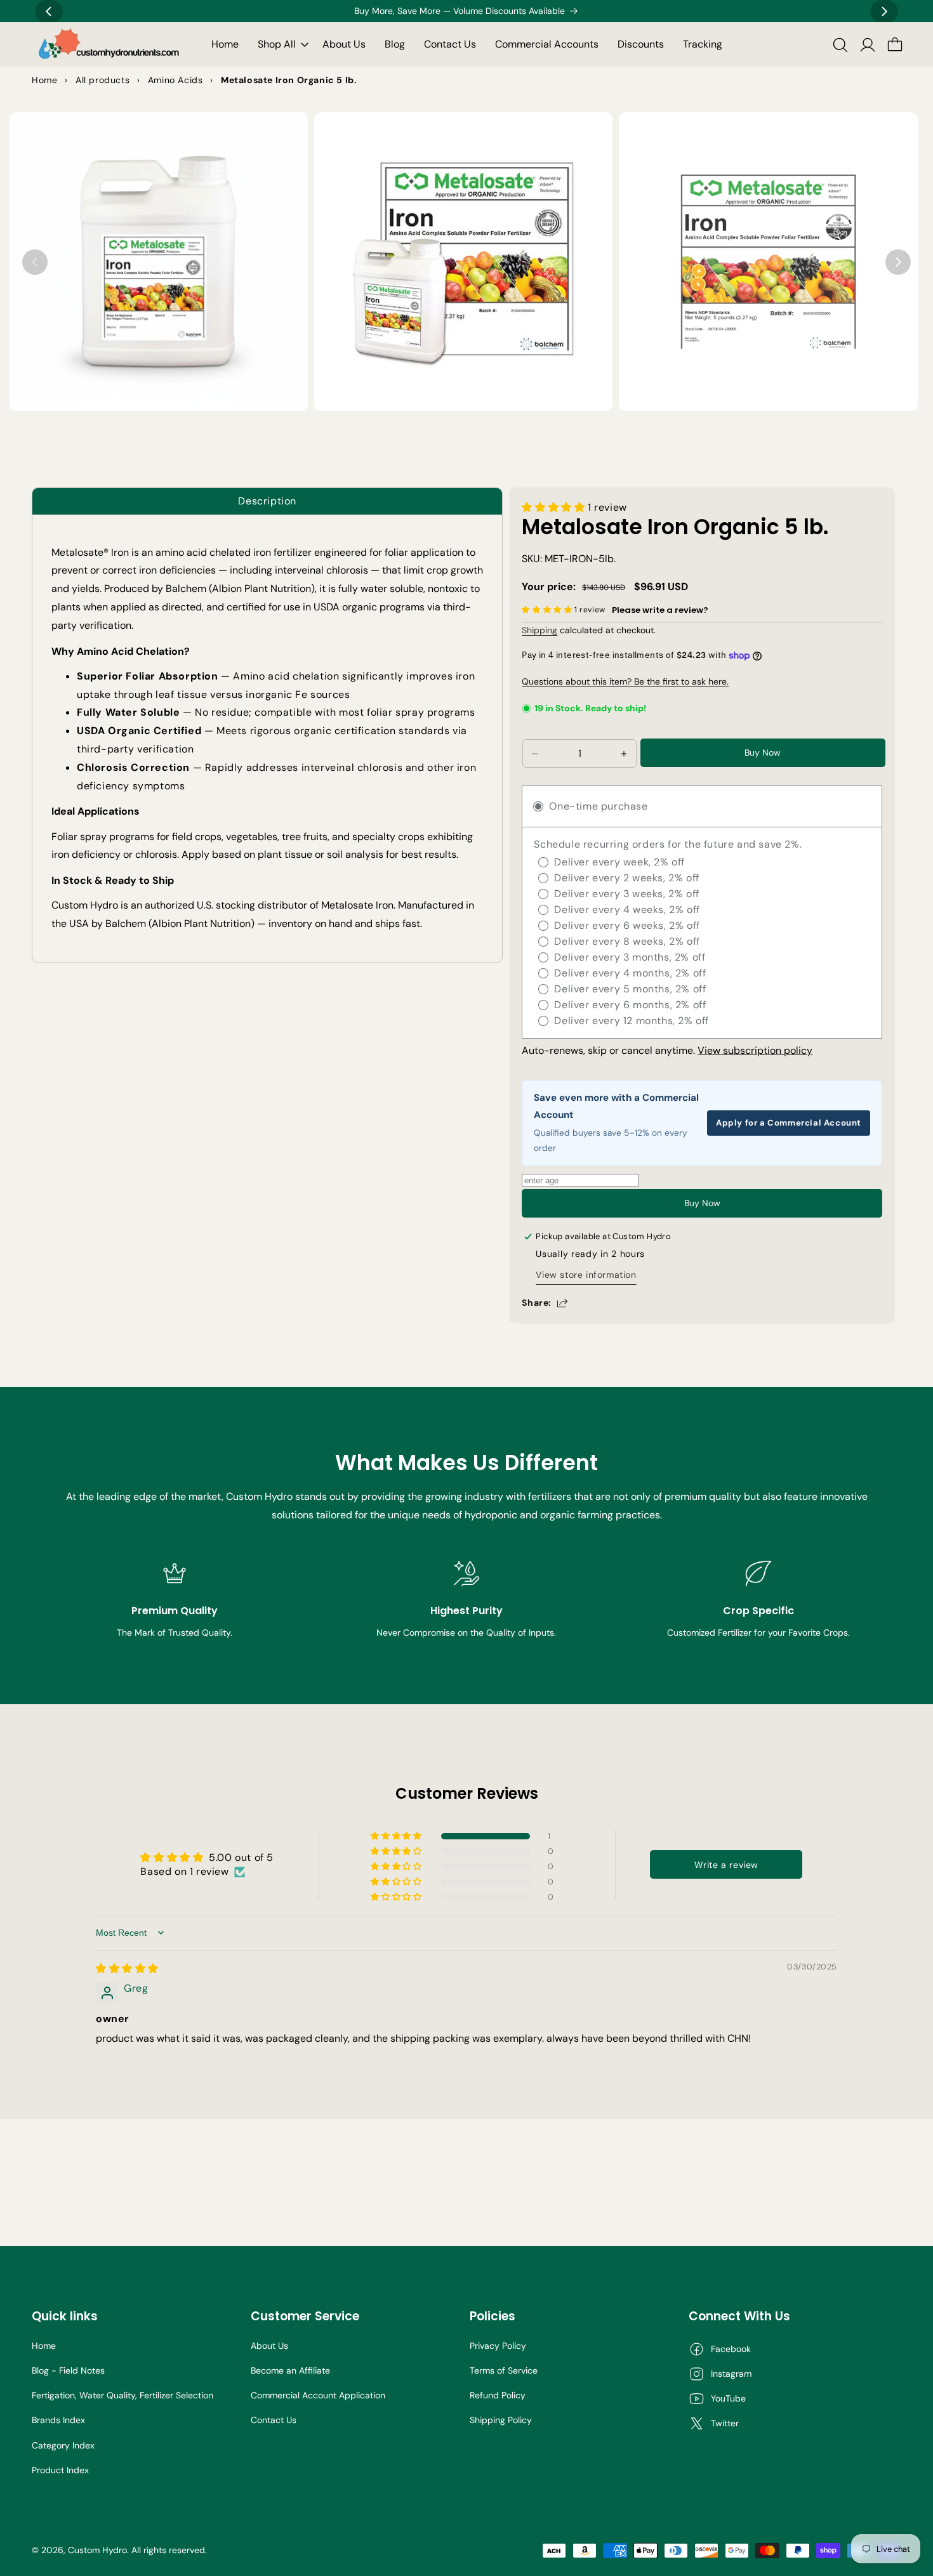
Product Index (60, 2470)
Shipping (539, 630)
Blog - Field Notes (68, 2370)
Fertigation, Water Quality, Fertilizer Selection (122, 2395)
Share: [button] (537, 1303)
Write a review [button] (726, 1865)
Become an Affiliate (290, 2370)
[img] (127, 1968)
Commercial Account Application (318, 2395)
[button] (281, 45)
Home (44, 2346)
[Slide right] (898, 262)
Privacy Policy (498, 2346)
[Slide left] (35, 262)
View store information (586, 1275)
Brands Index (58, 2420)
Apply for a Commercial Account (789, 1123)
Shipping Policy (501, 2420)
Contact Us (274, 2420)
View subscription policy (755, 1050)
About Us (269, 2346)
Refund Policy (498, 2395)
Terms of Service (504, 2370)
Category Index (63, 2445)
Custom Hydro (97, 2550)
